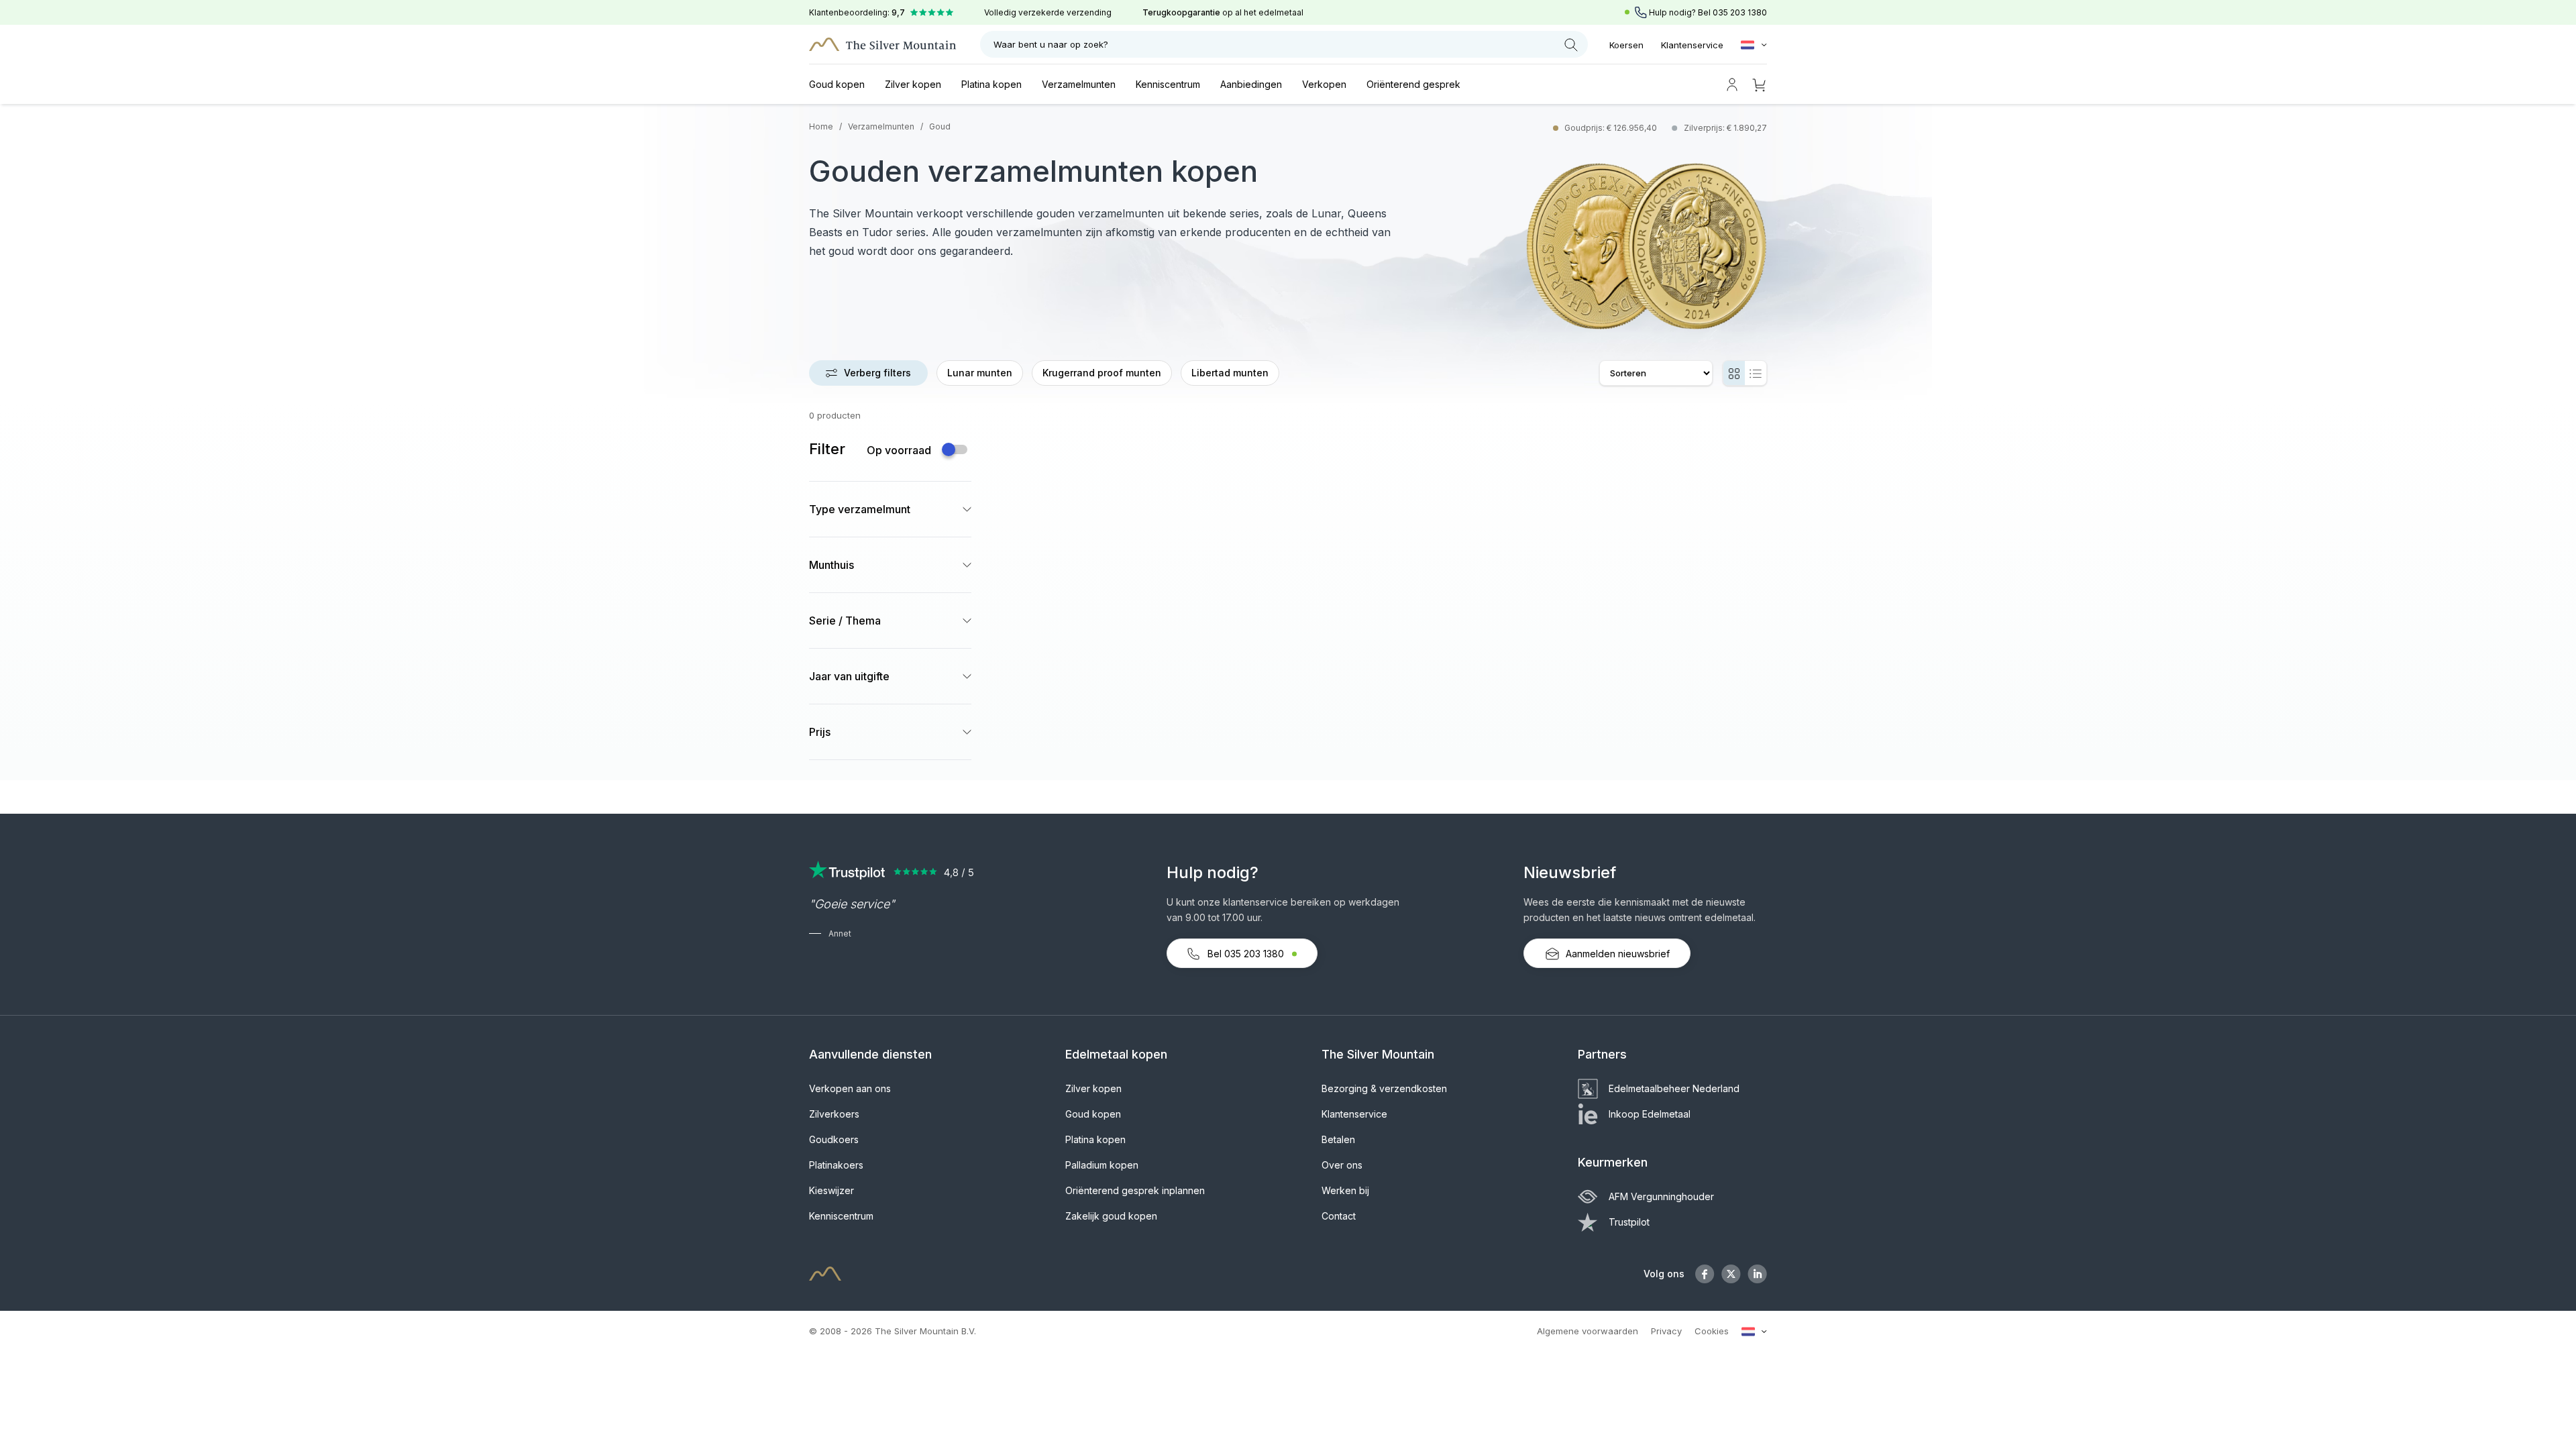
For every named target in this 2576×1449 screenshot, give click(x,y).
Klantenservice (1692, 45)
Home (821, 126)
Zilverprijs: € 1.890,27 (1725, 128)
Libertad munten (1230, 373)
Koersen (1626, 45)
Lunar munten (980, 373)
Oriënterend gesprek (1413, 84)
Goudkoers (834, 1139)
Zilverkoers (834, 1114)
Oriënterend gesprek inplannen (1135, 1190)
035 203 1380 (1740, 12)
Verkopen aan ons (850, 1088)
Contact (1339, 1216)
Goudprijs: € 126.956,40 (1612, 128)
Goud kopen (837, 84)
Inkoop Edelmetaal (1650, 1114)
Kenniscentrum (1168, 84)
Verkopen (1324, 84)
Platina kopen (991, 84)
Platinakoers (836, 1165)
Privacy (1666, 1331)
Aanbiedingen (1251, 84)
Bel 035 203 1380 (1246, 954)
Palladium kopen (1102, 1165)
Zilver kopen (913, 84)
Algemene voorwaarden (1588, 1331)
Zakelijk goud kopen (1111, 1216)
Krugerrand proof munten (1102, 373)
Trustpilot (1629, 1222)
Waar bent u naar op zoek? (1051, 44)
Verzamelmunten (1079, 84)
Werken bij (1345, 1190)
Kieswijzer (831, 1190)
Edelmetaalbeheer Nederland (1674, 1088)
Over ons (1342, 1165)
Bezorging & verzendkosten (1384, 1088)
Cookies (1712, 1331)
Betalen (1338, 1139)
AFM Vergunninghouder (1661, 1196)
